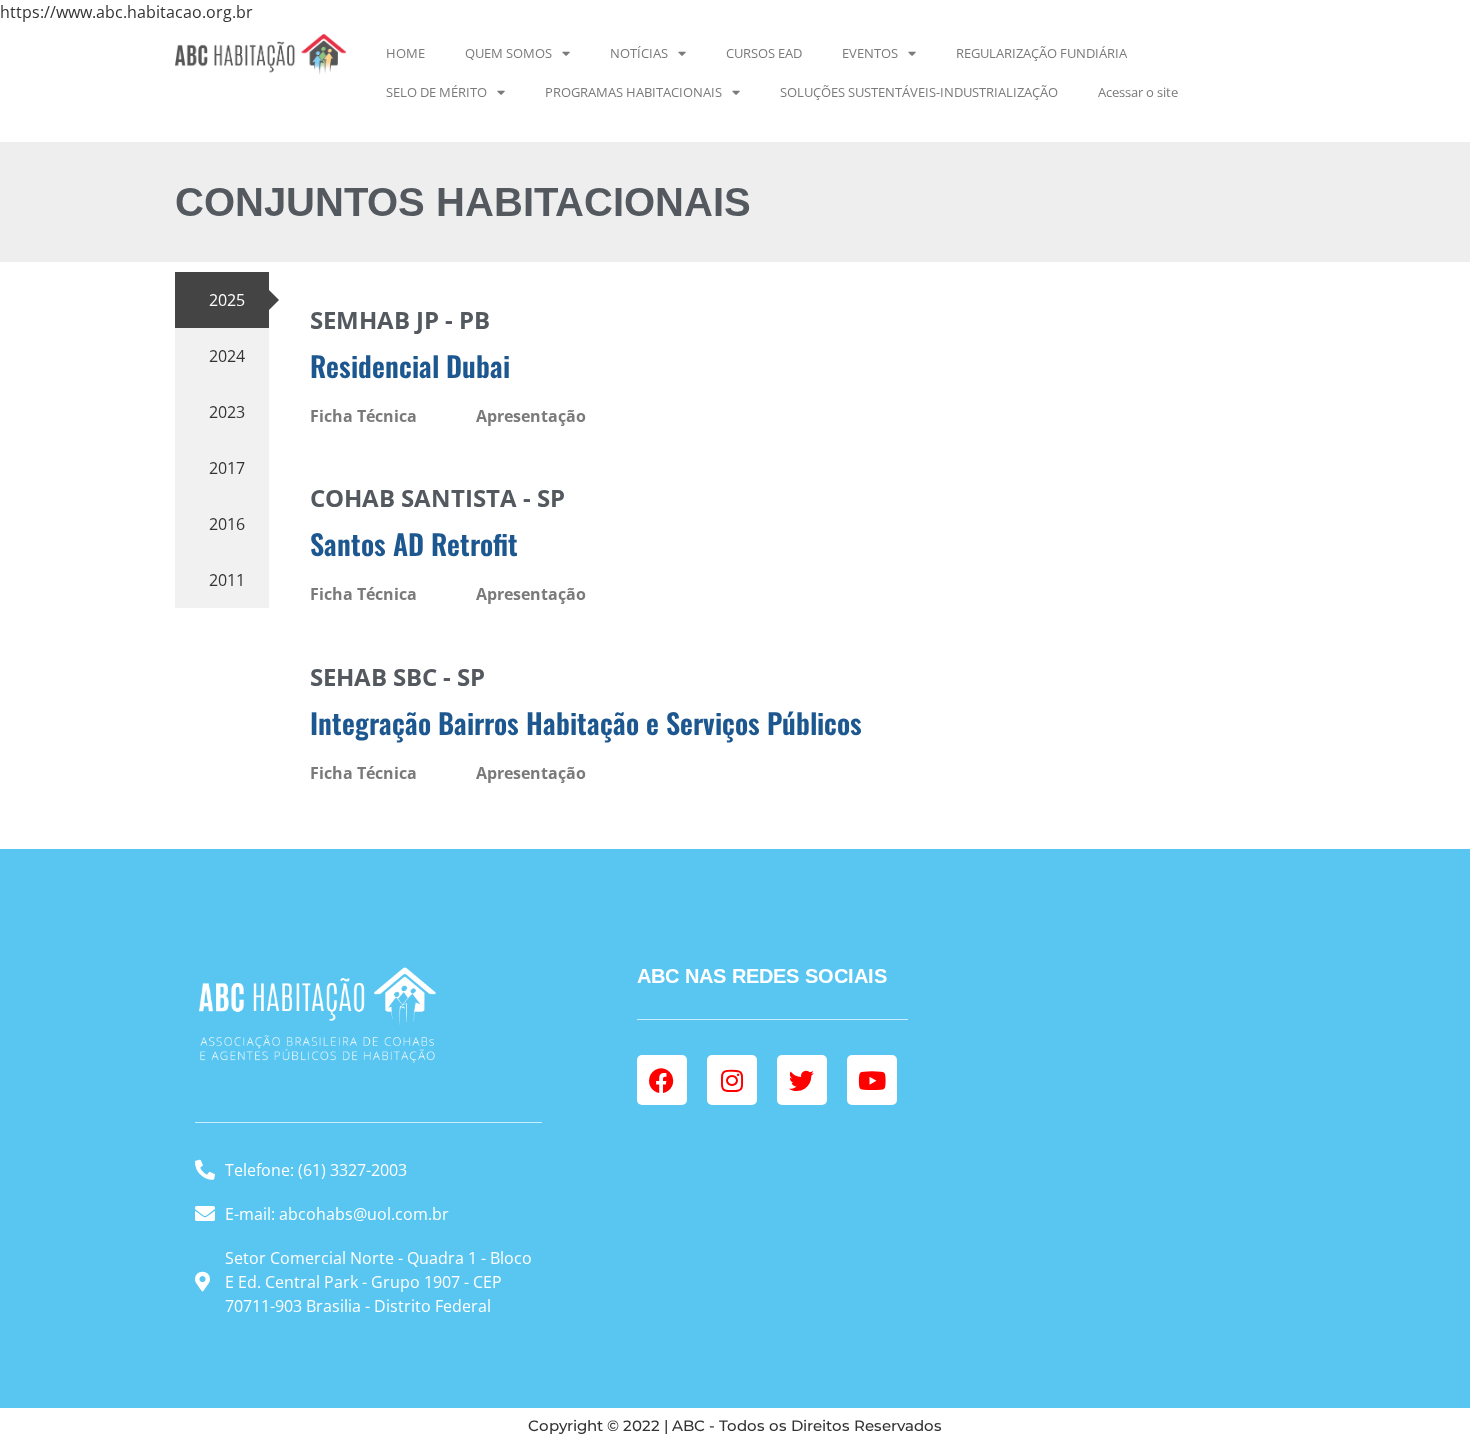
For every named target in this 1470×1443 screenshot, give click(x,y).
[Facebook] (662, 1080)
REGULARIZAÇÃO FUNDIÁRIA (1041, 53)
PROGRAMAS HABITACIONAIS (633, 92)
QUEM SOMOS (508, 53)
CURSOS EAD (764, 53)
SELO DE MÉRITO (436, 92)
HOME (405, 53)
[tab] (222, 300)
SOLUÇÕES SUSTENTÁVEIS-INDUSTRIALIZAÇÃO (919, 92)
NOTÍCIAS (639, 53)
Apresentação (531, 416)
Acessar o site (1138, 92)
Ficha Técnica (363, 416)
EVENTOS (870, 53)
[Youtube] (872, 1080)
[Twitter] (802, 1080)
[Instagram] (732, 1080)
